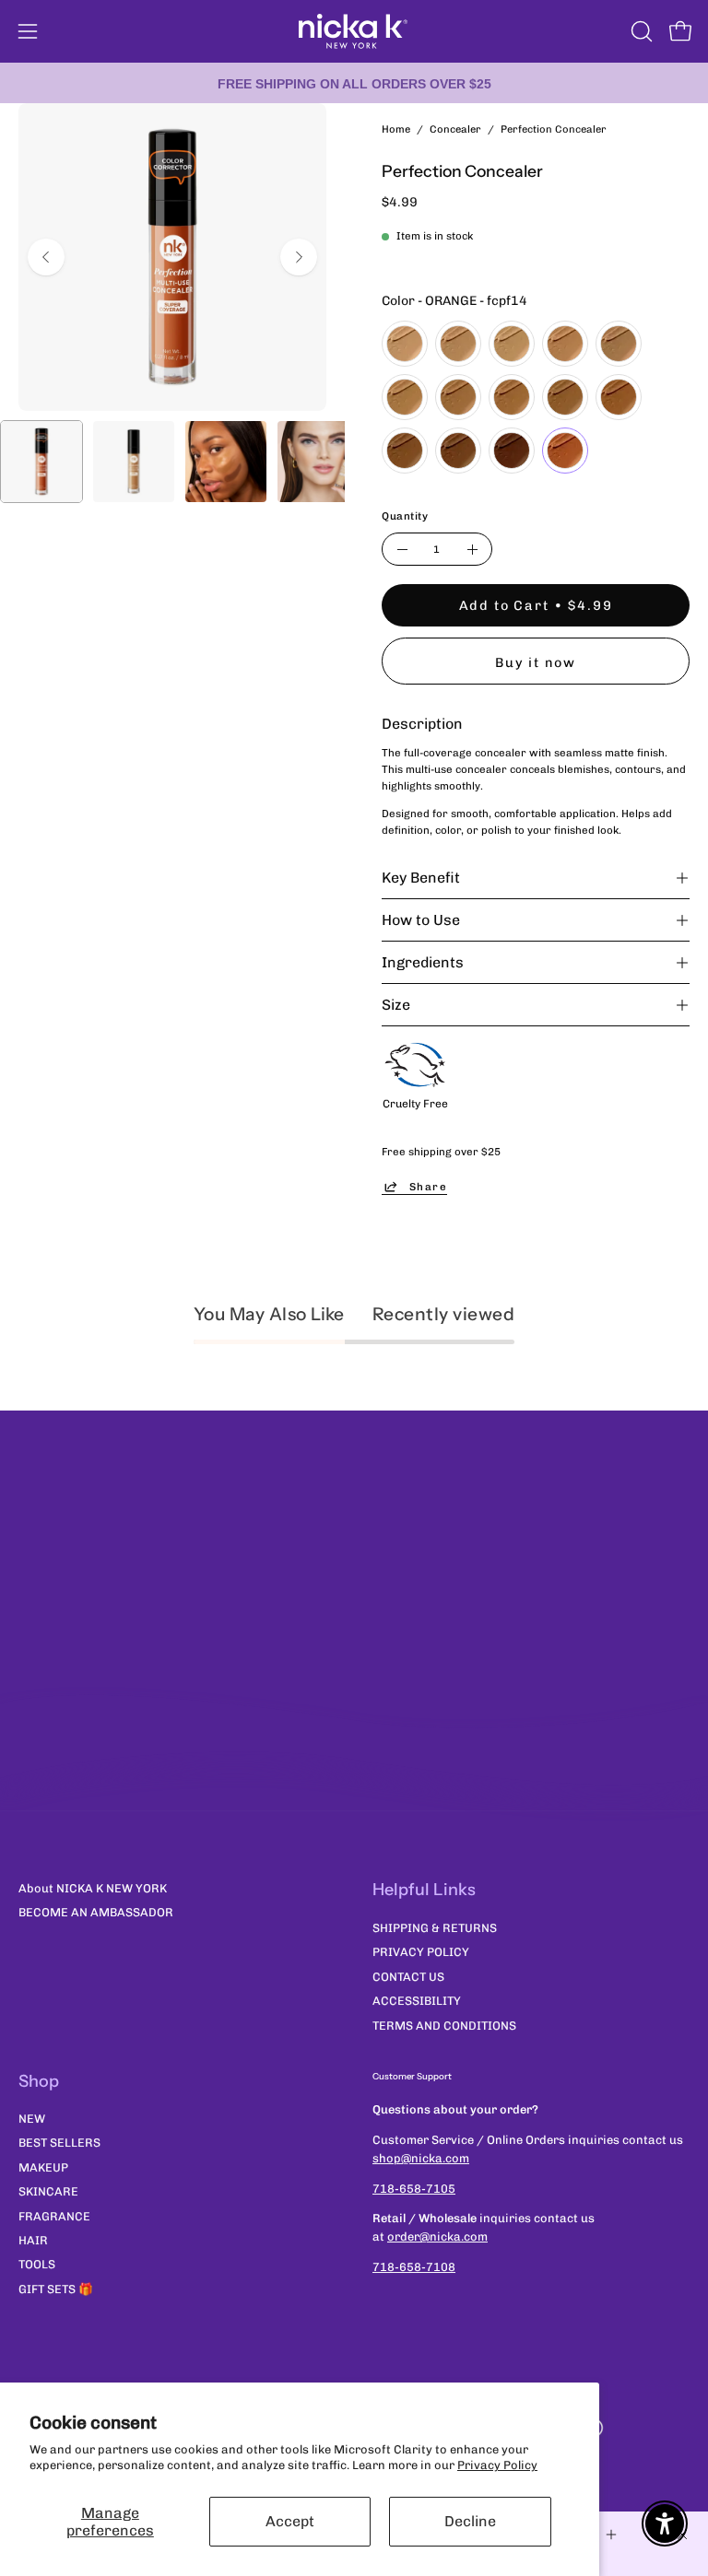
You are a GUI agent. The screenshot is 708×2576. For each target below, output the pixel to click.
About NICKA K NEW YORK (93, 1888)
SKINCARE (48, 2192)
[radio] (405, 344)
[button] (640, 31)
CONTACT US (408, 1976)
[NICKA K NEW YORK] (354, 31)
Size (396, 1005)
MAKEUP (43, 2167)
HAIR (33, 2240)
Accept (290, 2521)
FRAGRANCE (54, 2216)
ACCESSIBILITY (417, 2001)
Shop (39, 2081)
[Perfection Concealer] (41, 462)
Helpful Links (424, 1890)
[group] (354, 83)
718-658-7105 (414, 2189)
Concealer (455, 129)
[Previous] (46, 257)
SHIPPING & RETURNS (435, 1928)
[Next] (299, 257)
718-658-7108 (414, 2267)
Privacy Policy (497, 2465)
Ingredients (423, 962)
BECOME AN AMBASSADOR (96, 1912)
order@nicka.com (437, 2236)
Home (396, 129)
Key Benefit (421, 878)
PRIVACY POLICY (421, 1952)
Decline (470, 2521)
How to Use (421, 920)
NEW (32, 2119)
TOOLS (37, 2265)
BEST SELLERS (59, 2143)
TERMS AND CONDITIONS (444, 2025)
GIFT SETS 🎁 (56, 2289)
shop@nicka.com (421, 2158)
